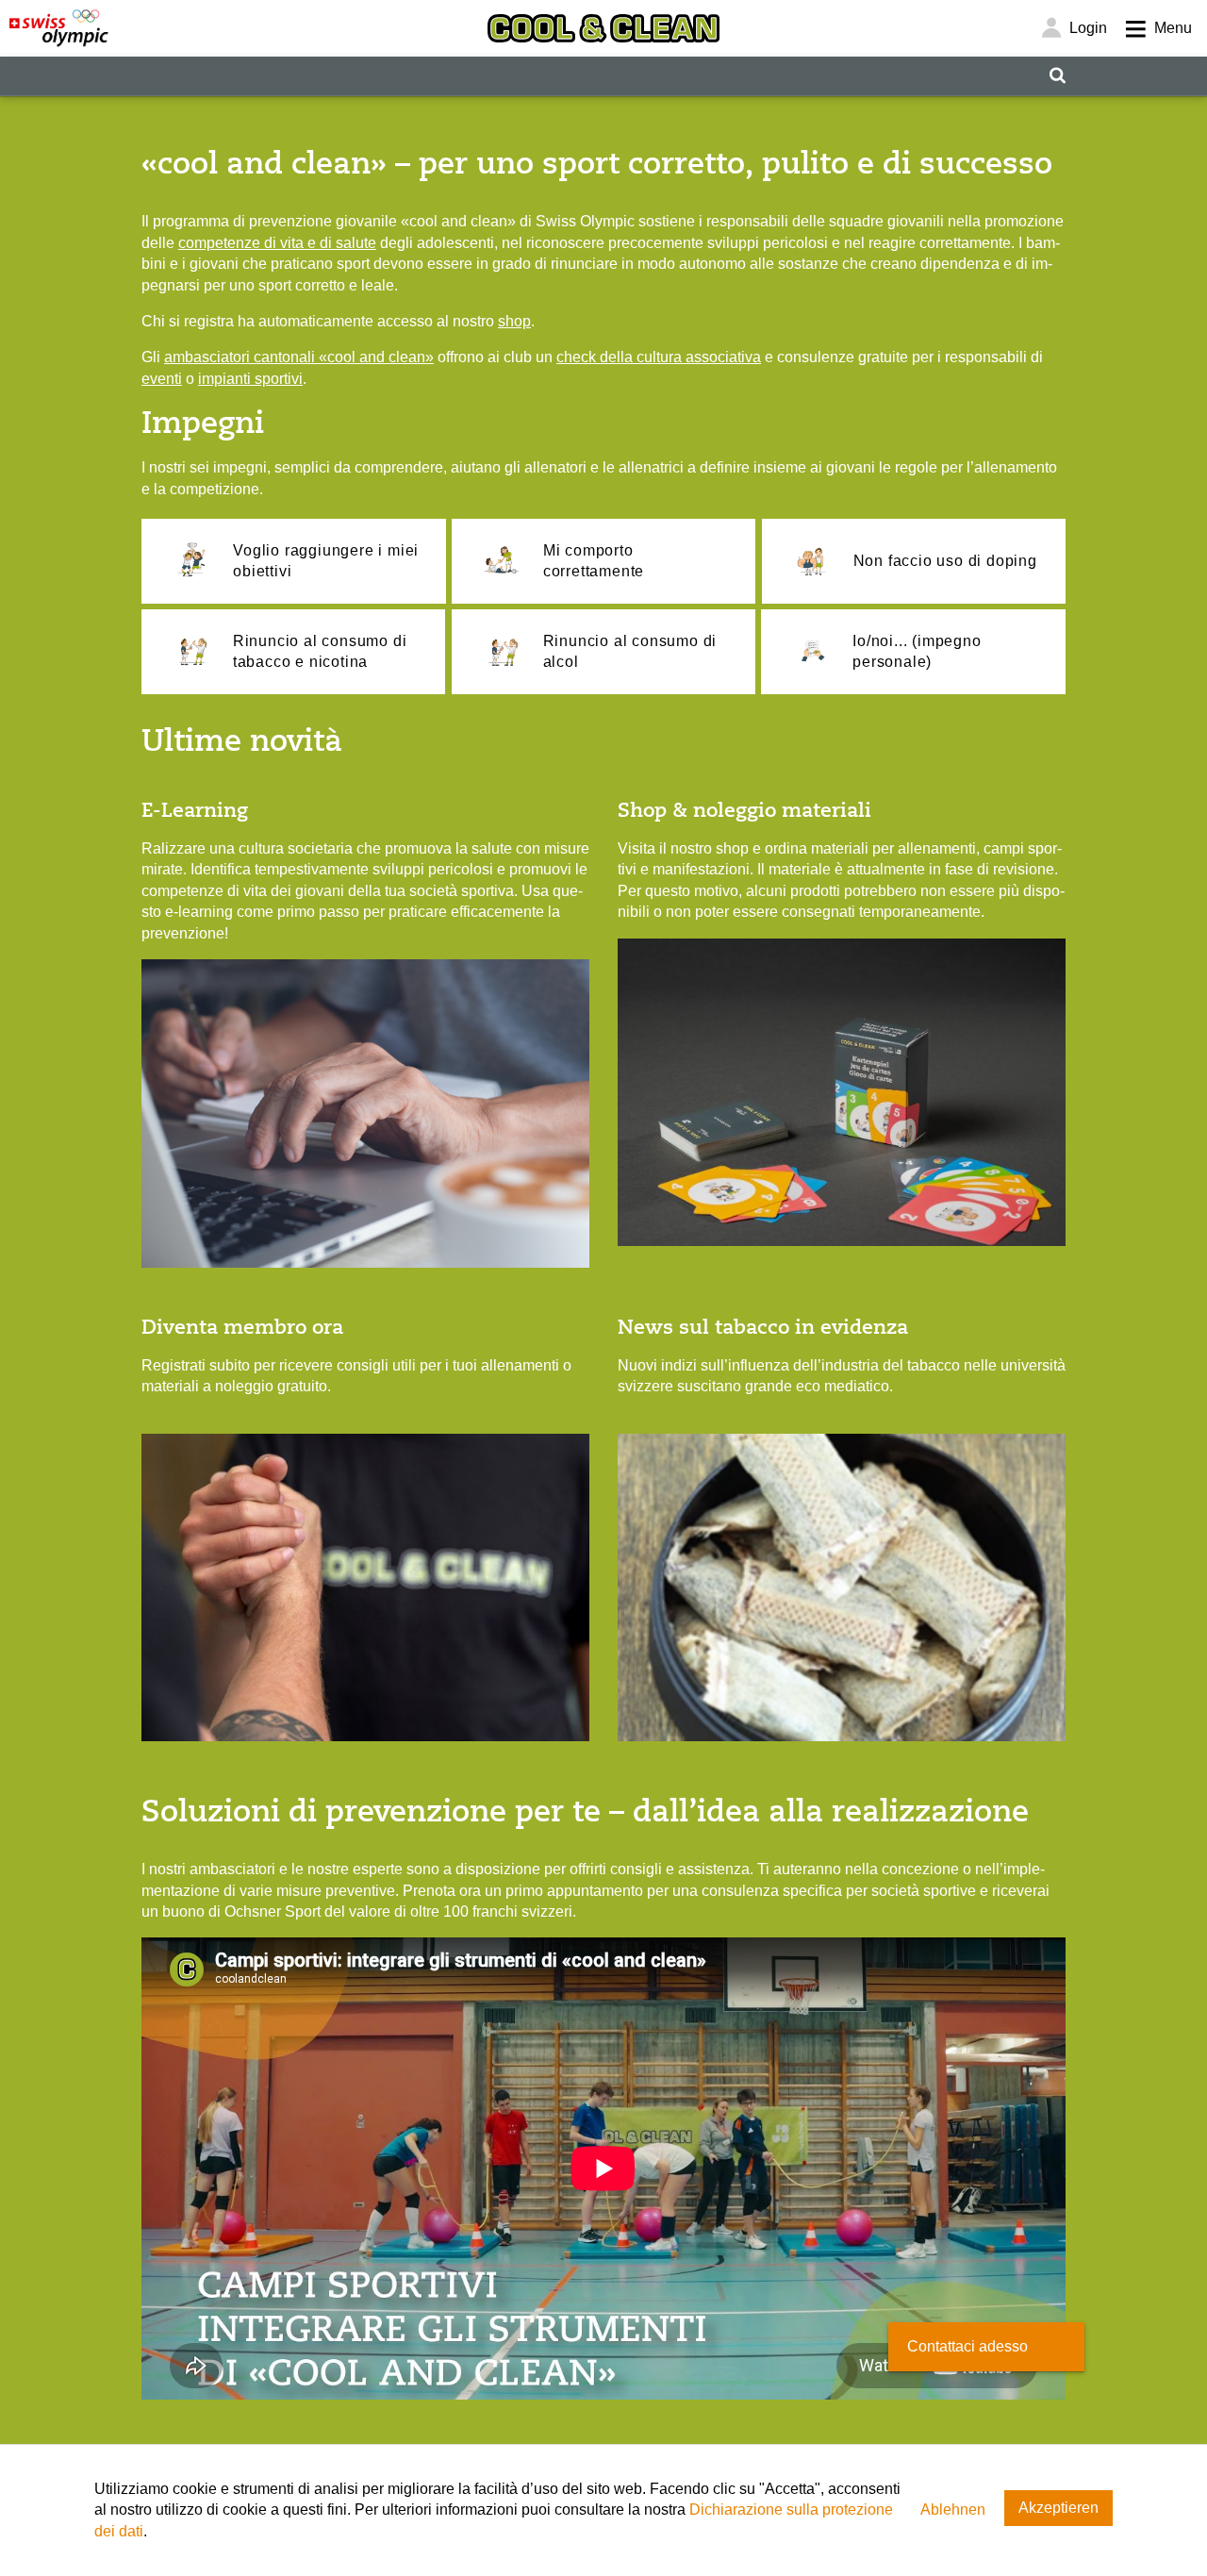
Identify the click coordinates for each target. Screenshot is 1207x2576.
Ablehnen (953, 2510)
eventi (162, 379)
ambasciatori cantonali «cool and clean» (299, 357)
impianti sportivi (250, 379)
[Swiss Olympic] (59, 28)
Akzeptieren (1058, 2508)
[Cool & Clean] (603, 28)
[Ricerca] (1057, 76)
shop (514, 321)
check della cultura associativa (659, 357)
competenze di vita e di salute (277, 243)
